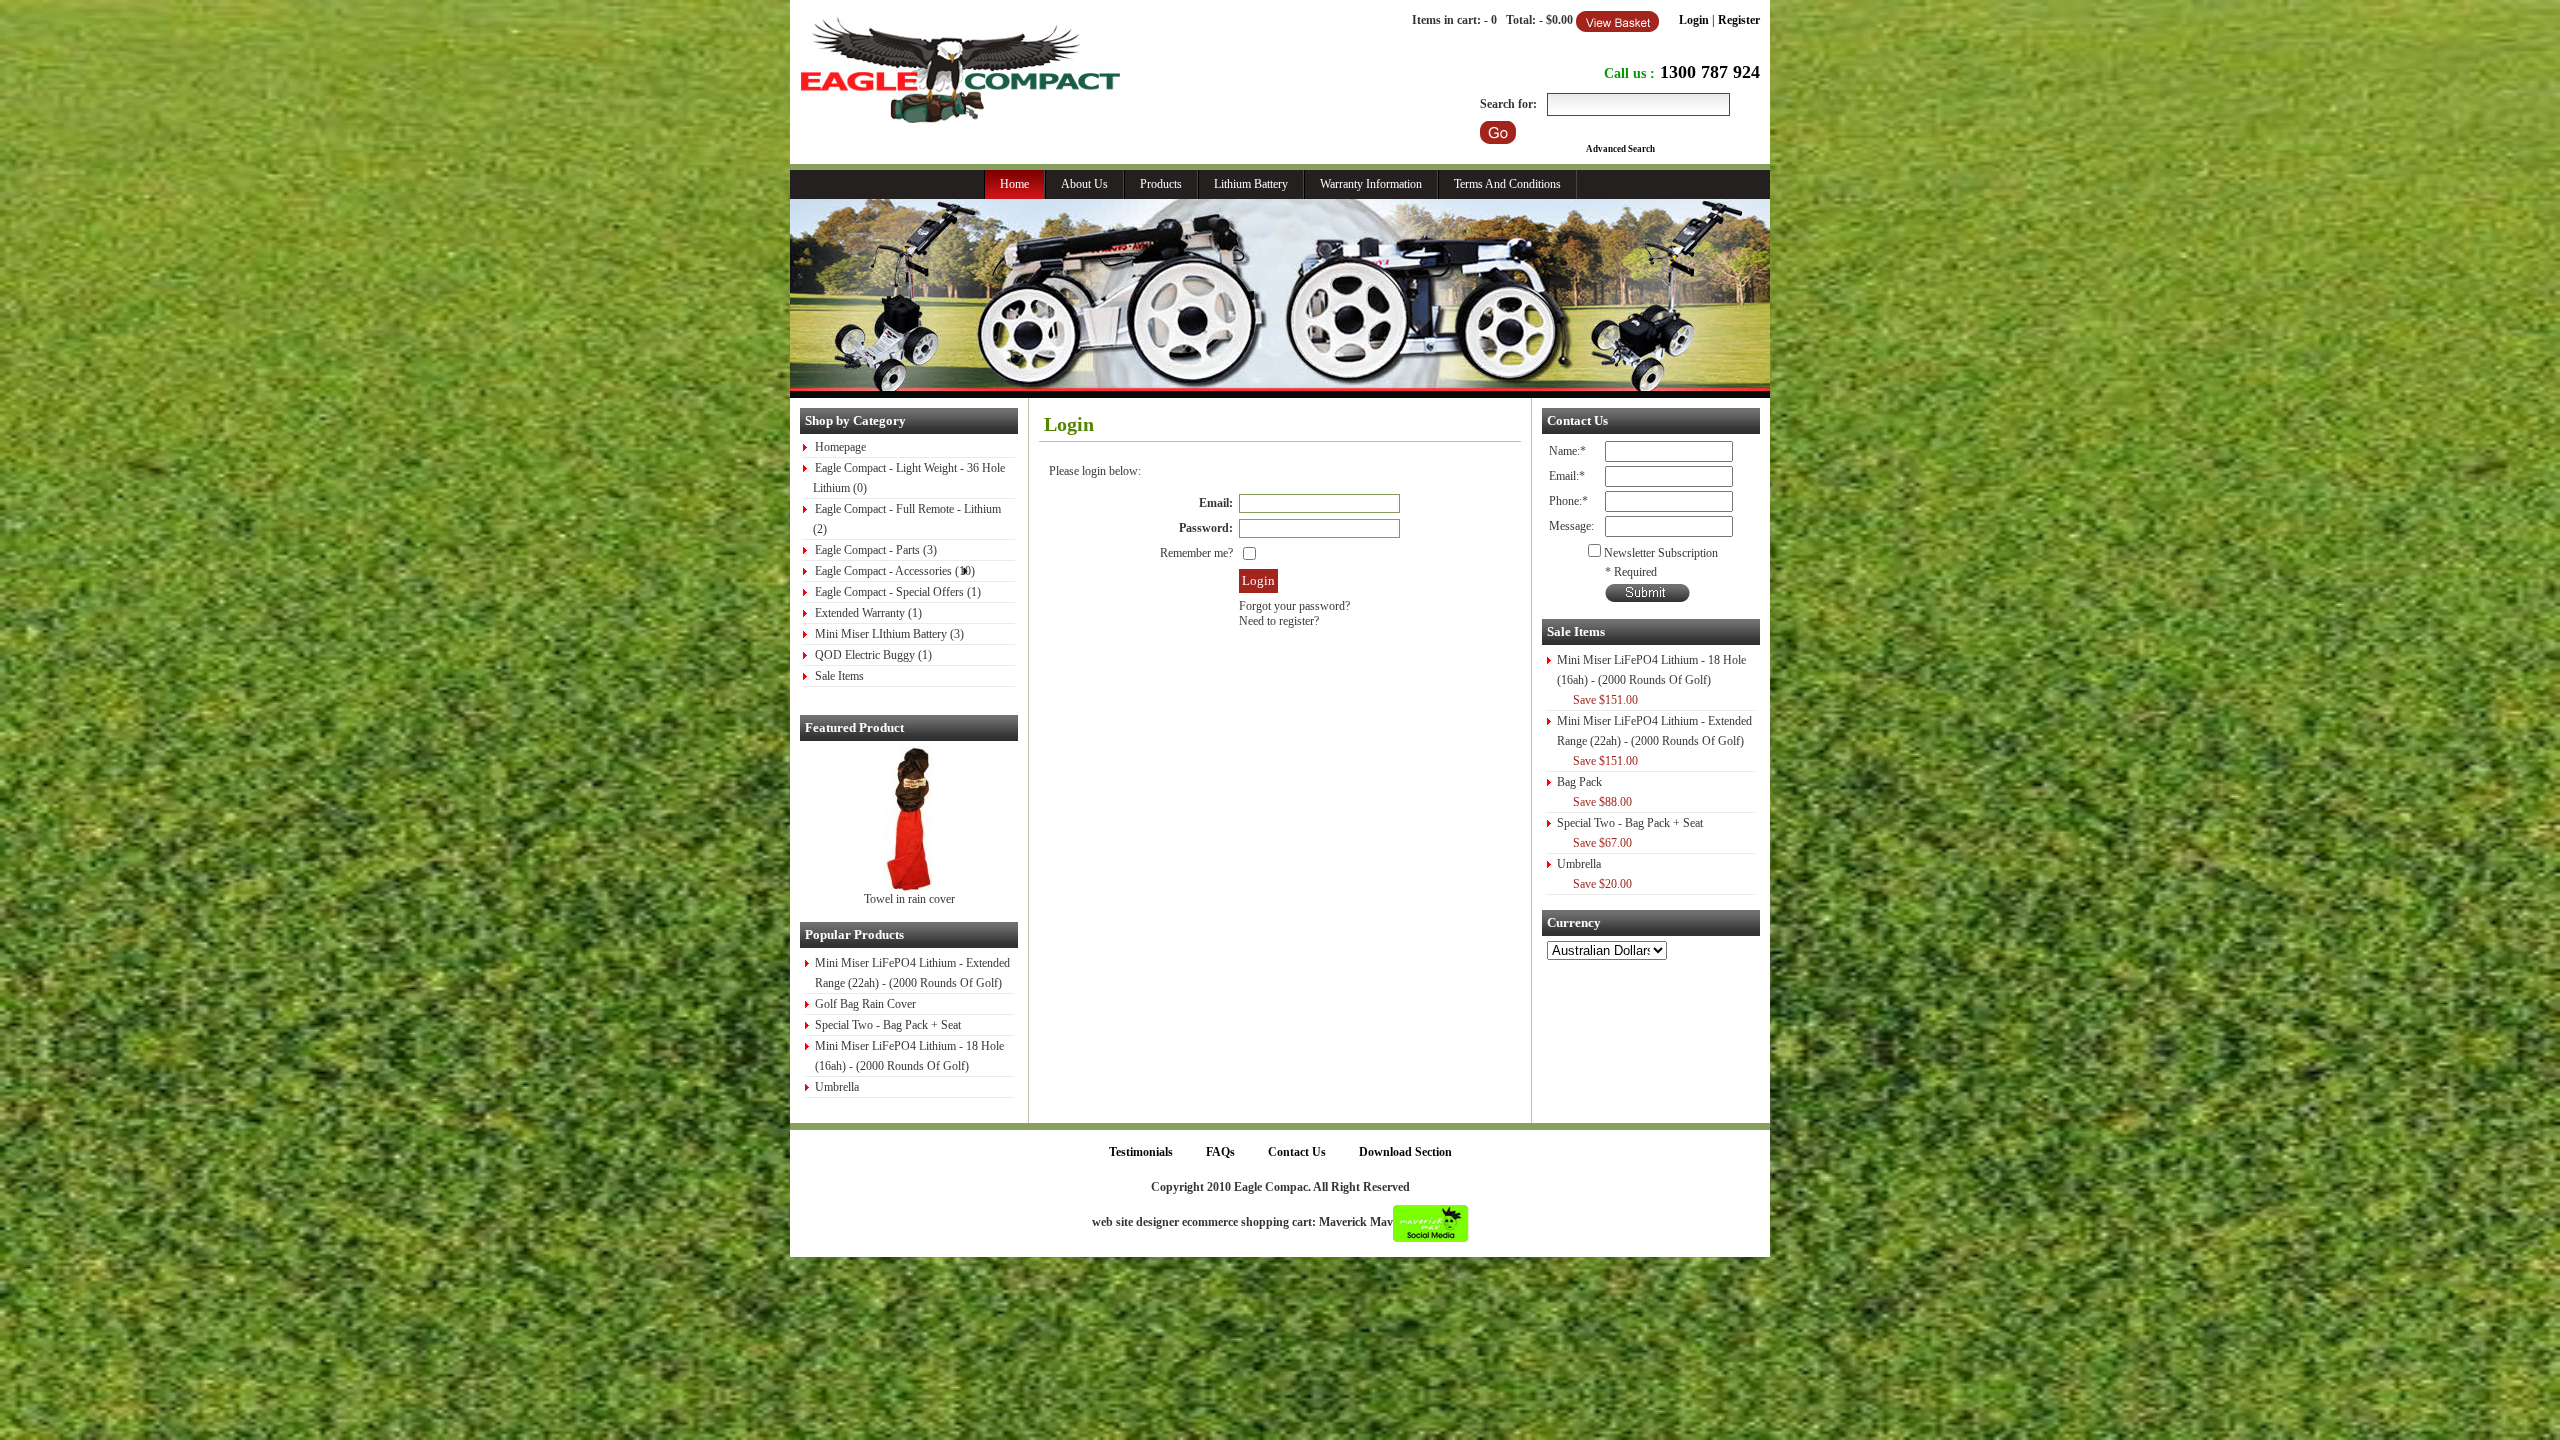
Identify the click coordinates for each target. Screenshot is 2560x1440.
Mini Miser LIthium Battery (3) (889, 634)
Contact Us (1297, 1152)
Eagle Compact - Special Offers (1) (898, 592)
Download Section (1405, 1152)
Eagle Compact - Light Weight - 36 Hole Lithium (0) (909, 478)
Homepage (840, 447)
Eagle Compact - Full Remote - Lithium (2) (907, 519)
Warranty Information (1371, 184)
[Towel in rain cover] (909, 888)
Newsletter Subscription (1661, 553)
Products (1161, 184)
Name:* (1567, 451)
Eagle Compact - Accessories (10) (895, 571)
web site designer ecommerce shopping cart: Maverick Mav (1242, 1222)
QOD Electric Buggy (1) (873, 655)
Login (1694, 20)
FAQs (1220, 1152)
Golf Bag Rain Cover (865, 1004)
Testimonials (1141, 1152)
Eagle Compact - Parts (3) (876, 550)
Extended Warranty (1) (868, 613)
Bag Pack (1579, 782)
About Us (1084, 184)
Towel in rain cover (909, 899)
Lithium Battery (1251, 184)
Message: (1571, 526)
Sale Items (839, 676)
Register (1739, 20)
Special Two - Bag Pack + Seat (888, 1025)
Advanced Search (1620, 149)
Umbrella (837, 1087)
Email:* (1567, 476)
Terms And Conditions (1507, 184)
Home (1014, 184)
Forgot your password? (1294, 606)
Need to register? (1279, 621)
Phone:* (1568, 501)
